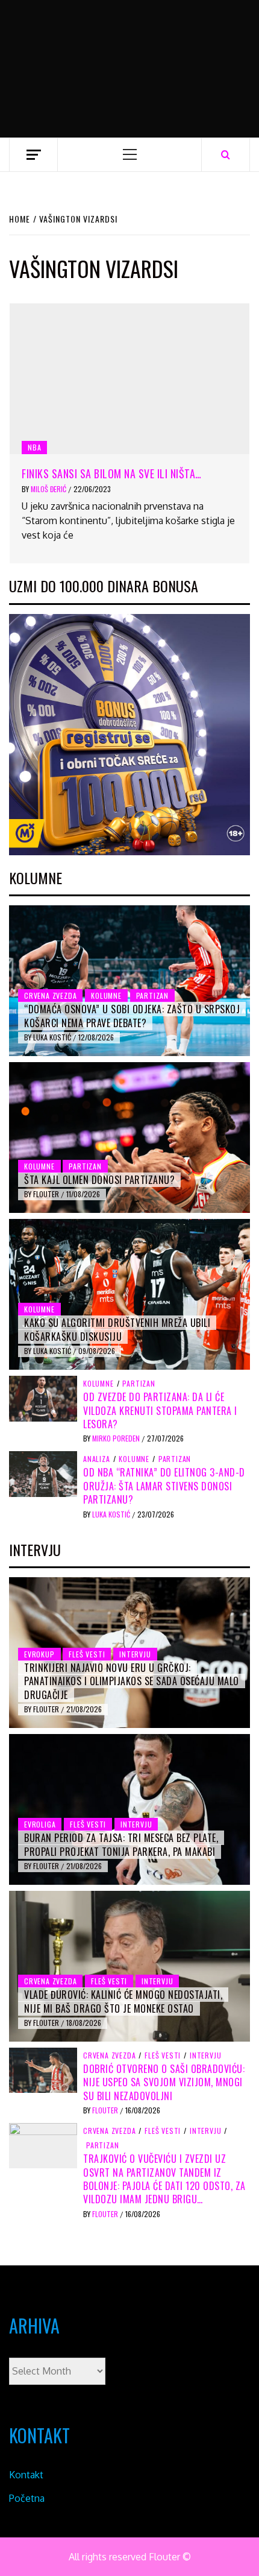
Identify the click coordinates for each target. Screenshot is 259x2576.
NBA (34, 447)
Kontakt (26, 2475)
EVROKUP (39, 1654)
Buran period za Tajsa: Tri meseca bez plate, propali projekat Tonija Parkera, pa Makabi (121, 1844)
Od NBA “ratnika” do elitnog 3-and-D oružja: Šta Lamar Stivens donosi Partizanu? (164, 1486)
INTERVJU (135, 1654)
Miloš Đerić (49, 489)
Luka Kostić (53, 1037)
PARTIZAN (152, 995)
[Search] (226, 154)
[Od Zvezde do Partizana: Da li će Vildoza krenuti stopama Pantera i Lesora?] (43, 1397)
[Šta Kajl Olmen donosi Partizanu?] (129, 1138)
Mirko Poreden (117, 1438)
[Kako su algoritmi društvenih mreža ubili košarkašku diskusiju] (129, 1294)
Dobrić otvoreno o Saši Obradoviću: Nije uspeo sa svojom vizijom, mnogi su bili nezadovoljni (164, 2082)
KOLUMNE (106, 995)
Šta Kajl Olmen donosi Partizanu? (99, 1180)
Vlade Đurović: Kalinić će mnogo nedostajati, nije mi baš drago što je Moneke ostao (123, 2001)
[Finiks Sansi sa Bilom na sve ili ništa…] (129, 379)
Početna (27, 2498)
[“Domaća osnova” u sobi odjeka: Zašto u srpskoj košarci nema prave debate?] (129, 981)
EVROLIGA (40, 1824)
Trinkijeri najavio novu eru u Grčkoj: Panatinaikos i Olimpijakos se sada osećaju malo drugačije (132, 1681)
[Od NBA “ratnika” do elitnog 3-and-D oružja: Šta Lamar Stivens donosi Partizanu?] (43, 1473)
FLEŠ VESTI (87, 1654)
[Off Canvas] (33, 155)
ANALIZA (97, 1459)
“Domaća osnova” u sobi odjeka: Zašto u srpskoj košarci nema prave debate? (132, 1016)
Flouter (47, 1194)
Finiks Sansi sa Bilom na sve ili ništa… (112, 473)
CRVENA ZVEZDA (50, 995)
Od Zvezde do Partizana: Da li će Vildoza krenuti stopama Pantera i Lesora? (160, 1410)
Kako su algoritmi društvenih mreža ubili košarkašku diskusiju (117, 1329)
